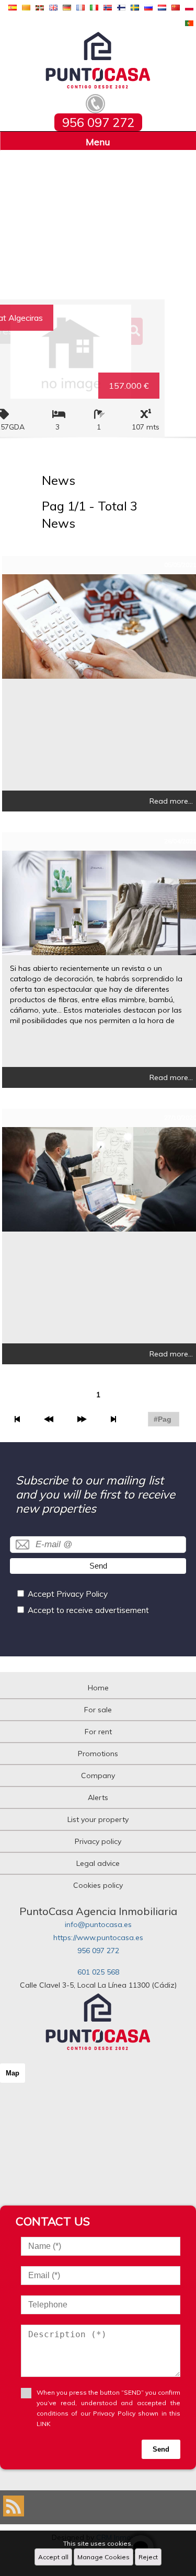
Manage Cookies (103, 2557)
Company (98, 1776)
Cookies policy (98, 1885)
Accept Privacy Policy (68, 1594)
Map (13, 2073)
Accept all (53, 2557)
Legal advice (98, 1863)
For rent (98, 1732)
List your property (98, 1819)
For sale (98, 1710)
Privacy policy (98, 1841)
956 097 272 (98, 1951)
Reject (148, 2557)
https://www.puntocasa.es (98, 1937)
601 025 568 (98, 1972)
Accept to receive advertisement (88, 1610)
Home (98, 1688)
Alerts (98, 1797)
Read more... (171, 801)
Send (98, 1566)
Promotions (98, 1754)
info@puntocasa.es (98, 1924)
